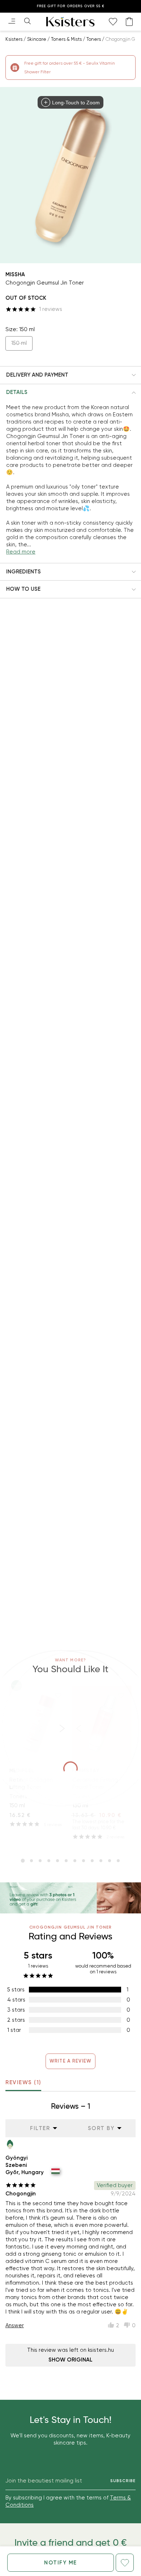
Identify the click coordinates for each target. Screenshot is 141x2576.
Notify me (61, 2563)
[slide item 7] (75, 1861)
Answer (15, 2325)
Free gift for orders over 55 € (71, 6)
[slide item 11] (110, 1861)
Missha (15, 274)
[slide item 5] (57, 1861)
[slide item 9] (92, 1861)
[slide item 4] (49, 1861)
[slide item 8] (84, 1861)
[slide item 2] (31, 1861)
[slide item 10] (101, 1861)
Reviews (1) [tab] (23, 2082)
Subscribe (123, 2481)
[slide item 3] (40, 1861)
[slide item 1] (23, 1861)
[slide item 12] (118, 1861)
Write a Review (71, 2061)
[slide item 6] (66, 1861)
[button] (70, 375)
